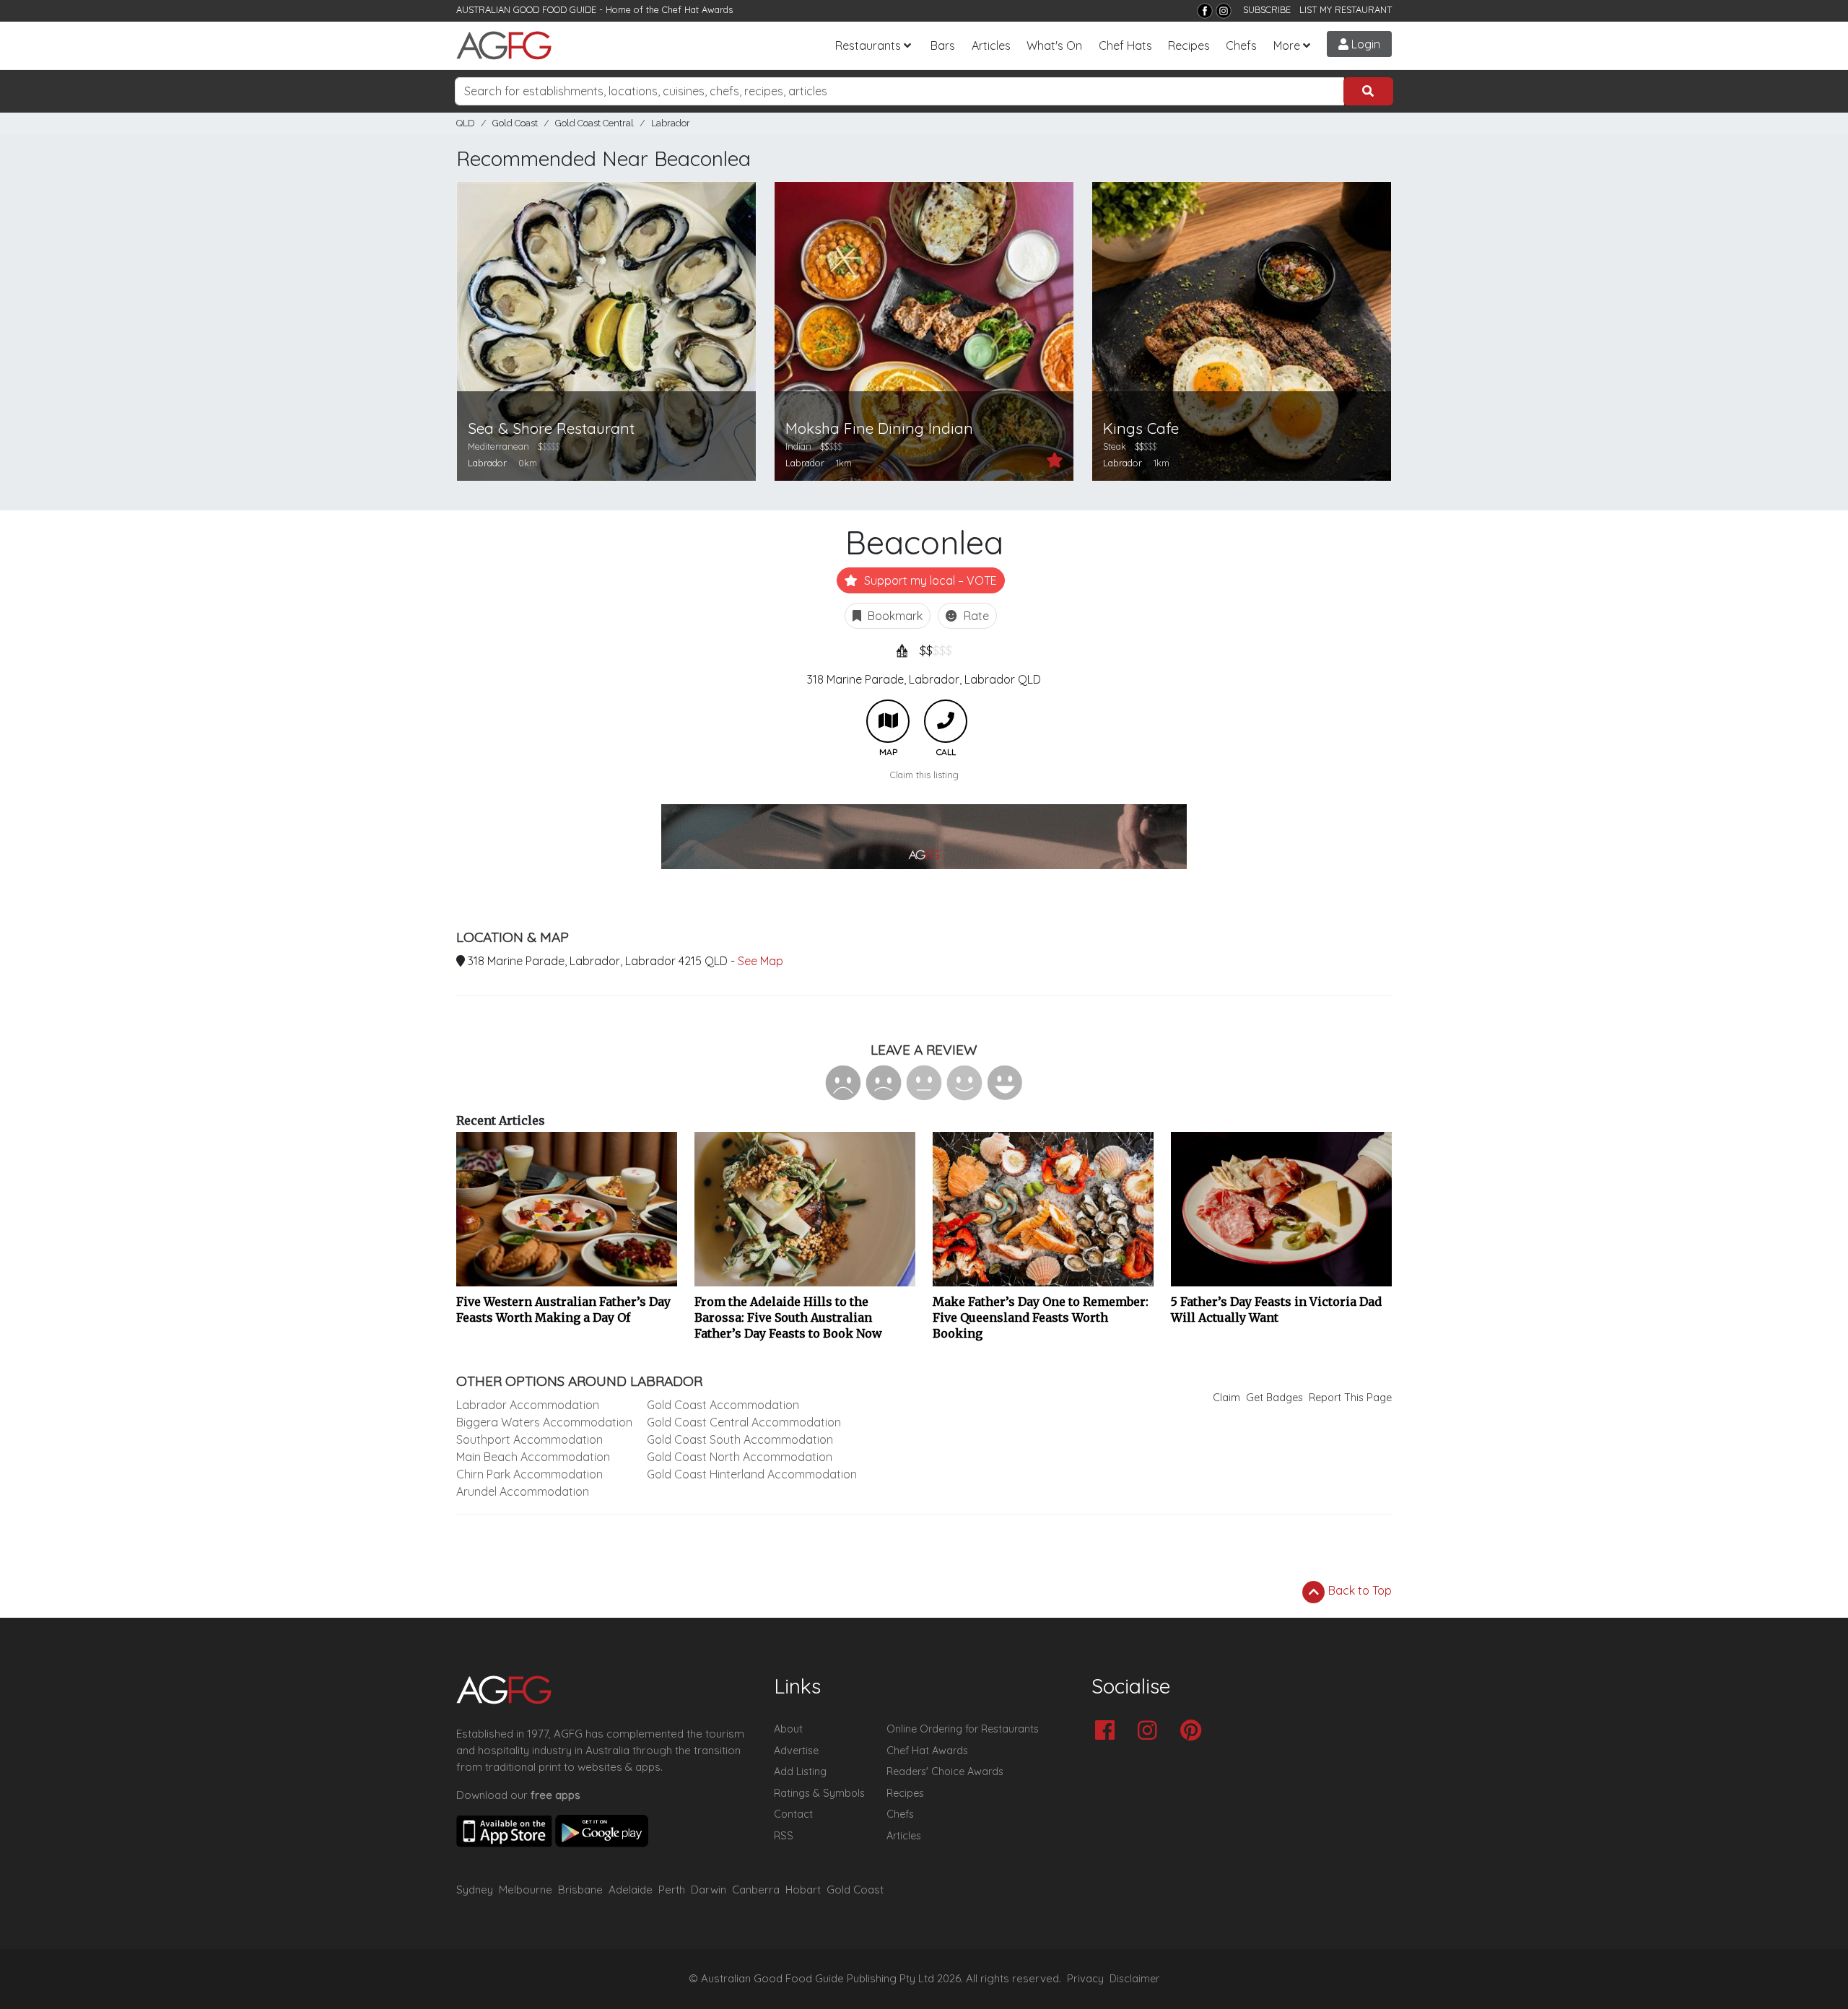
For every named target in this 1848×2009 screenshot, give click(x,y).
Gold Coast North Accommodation (740, 1457)
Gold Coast (515, 123)
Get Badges (1274, 1398)
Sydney (475, 1890)
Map (888, 721)
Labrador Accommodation (528, 1405)
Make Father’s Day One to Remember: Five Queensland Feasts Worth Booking (1041, 1317)
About (788, 1729)
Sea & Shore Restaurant (551, 428)
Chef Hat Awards (697, 9)
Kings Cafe (1141, 428)
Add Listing (800, 1772)
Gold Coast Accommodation (723, 1405)
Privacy (1085, 1979)
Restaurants (868, 45)
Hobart (803, 1890)
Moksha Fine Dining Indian (879, 428)
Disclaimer (1135, 1979)
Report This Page (1350, 1398)
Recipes (1189, 45)
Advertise (796, 1751)
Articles (991, 45)
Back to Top (1359, 1590)
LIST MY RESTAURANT (1346, 9)
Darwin (709, 1890)
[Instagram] (1224, 11)
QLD (466, 123)
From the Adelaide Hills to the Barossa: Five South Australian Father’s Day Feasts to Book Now (788, 1317)
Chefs (1241, 45)
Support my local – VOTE (929, 580)
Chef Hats (1125, 45)
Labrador (671, 123)
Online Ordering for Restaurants (963, 1729)
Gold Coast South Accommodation (740, 1439)
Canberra (756, 1890)
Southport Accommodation (529, 1439)
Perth (672, 1890)
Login (1364, 44)
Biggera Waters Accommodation (544, 1422)
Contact (793, 1814)
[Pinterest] (1194, 1731)
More (1287, 45)
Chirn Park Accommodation (529, 1474)
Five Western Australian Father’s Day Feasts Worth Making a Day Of (563, 1309)
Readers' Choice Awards (945, 1772)
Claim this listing (924, 775)
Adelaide (631, 1890)
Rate (975, 616)
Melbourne (526, 1890)
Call (946, 721)
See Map (760, 961)
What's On (1054, 45)
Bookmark (894, 616)
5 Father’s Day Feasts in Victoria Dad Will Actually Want (1276, 1309)
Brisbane (580, 1890)
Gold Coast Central (594, 123)
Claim (1226, 1398)
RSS (784, 1836)
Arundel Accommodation (523, 1491)
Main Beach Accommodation (533, 1457)
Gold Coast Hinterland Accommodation (752, 1474)
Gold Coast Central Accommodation (744, 1422)
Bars (943, 45)
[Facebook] (1205, 11)
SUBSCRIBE (1267, 9)
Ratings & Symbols (819, 1793)
